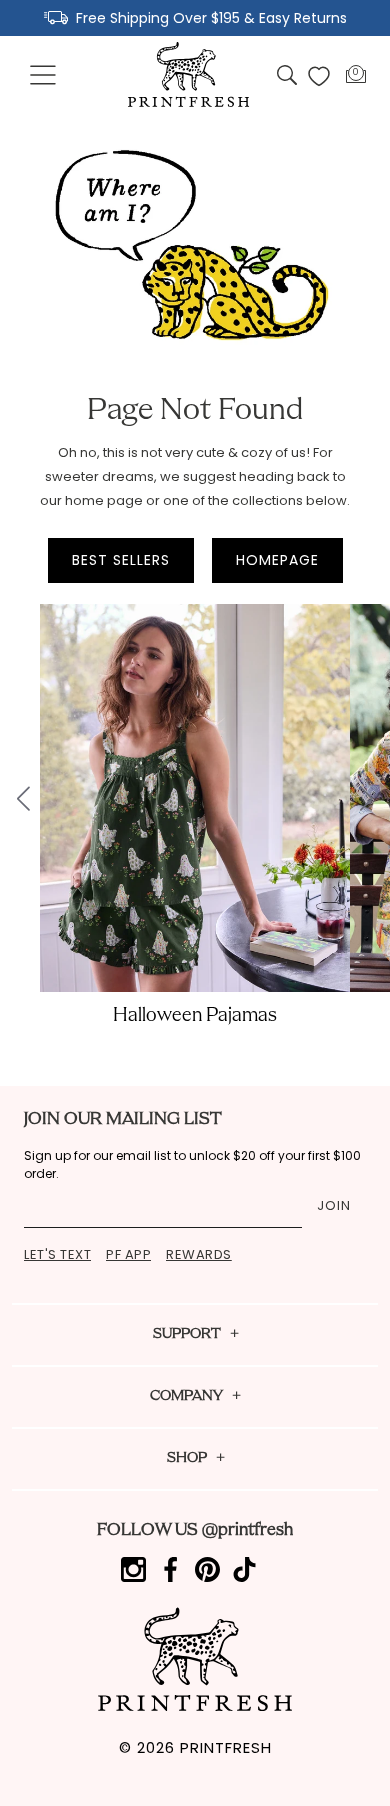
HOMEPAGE (277, 560)
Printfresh (226, 1747)
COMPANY (186, 1396)
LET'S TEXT (57, 1254)
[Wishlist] (319, 76)
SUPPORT (187, 1334)
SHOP (187, 1458)
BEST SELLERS (121, 560)
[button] (44, 76)
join (334, 1205)
